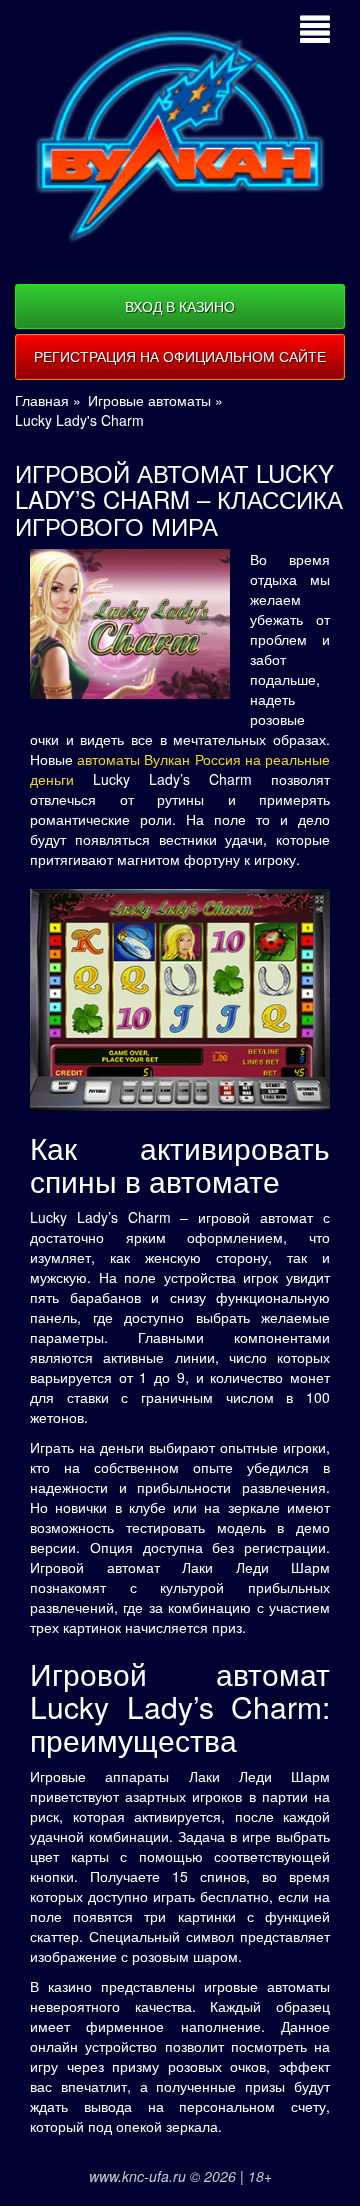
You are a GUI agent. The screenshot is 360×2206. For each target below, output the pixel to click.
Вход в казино (180, 306)
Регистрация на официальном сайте (180, 356)
